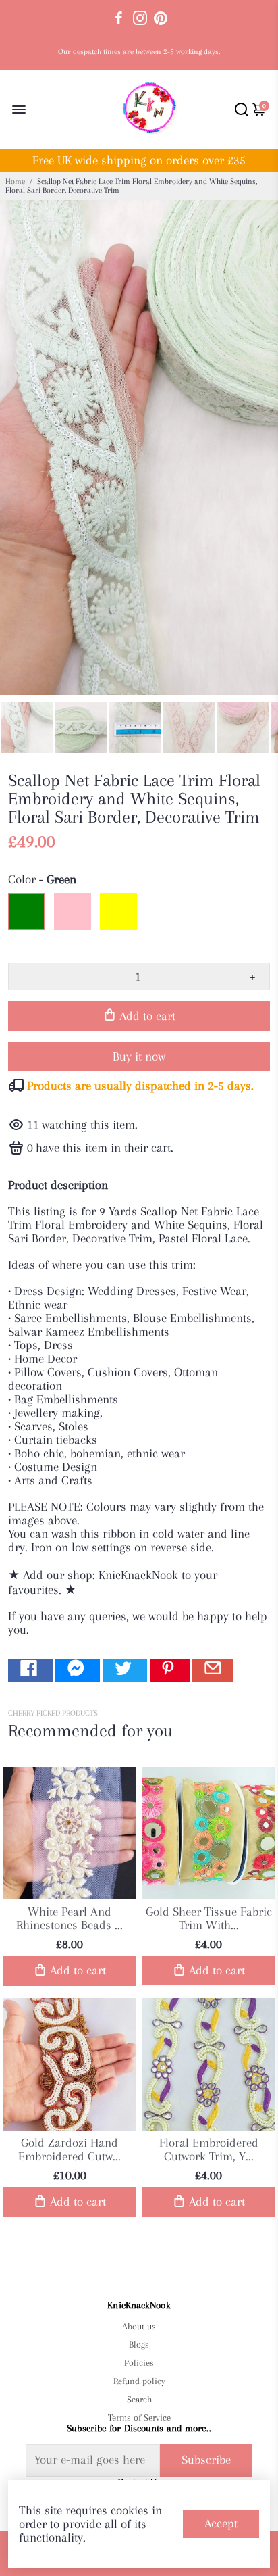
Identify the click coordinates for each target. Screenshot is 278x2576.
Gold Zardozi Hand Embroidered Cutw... (69, 2149)
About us (139, 2326)
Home (15, 181)
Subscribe (206, 2460)
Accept (221, 2523)
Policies (139, 2363)
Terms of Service (139, 2417)
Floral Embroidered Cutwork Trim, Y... (209, 2149)
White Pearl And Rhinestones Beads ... (69, 1918)
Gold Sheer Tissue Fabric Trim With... (209, 1918)
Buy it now (139, 1056)
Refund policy (139, 2381)
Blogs (139, 2344)
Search (139, 2399)
